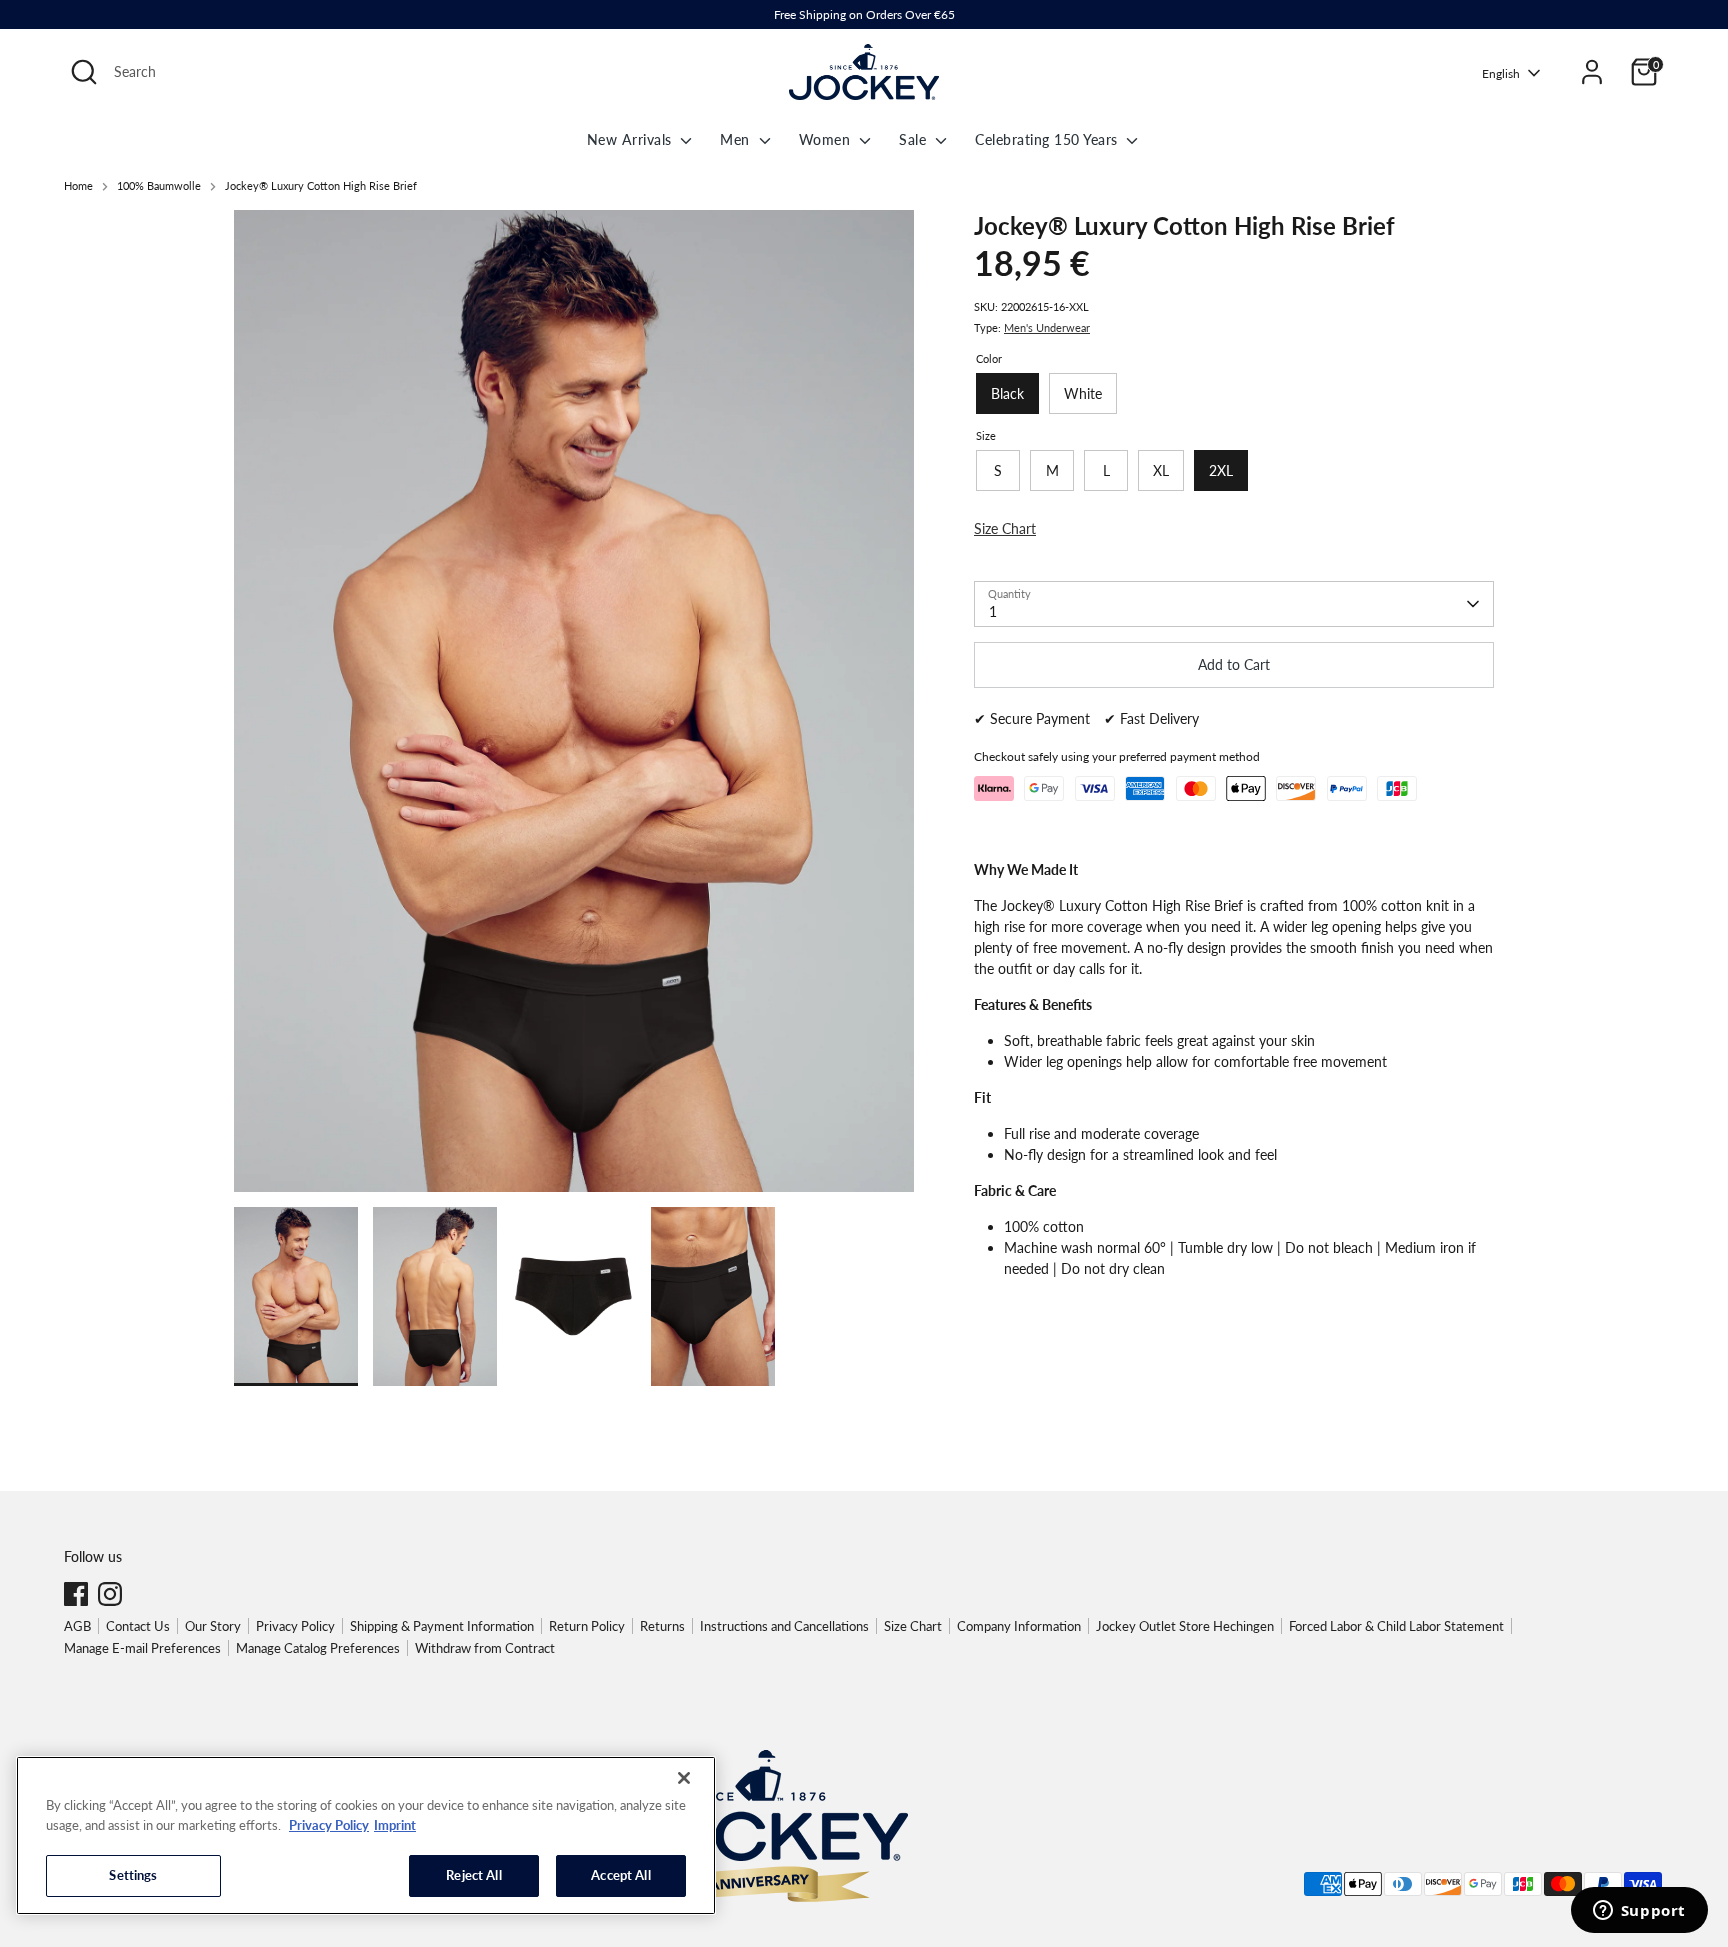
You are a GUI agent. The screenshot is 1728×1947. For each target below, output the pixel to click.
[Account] (1592, 72)
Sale (915, 139)
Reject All (473, 1875)
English (1501, 73)
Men (737, 139)
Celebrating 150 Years (1048, 139)
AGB (77, 1626)
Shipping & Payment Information (442, 1626)
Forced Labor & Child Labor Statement (1396, 1626)
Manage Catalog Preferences (318, 1648)
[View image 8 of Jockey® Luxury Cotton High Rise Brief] (713, 1296)
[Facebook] (76, 1594)
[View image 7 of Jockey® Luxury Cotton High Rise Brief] (574, 1296)
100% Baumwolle (159, 186)
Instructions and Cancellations (784, 1626)
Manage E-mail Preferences (142, 1648)
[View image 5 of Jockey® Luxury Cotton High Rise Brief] (296, 1296)
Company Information (1019, 1626)
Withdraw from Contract (485, 1648)
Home (78, 186)
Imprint (395, 1825)
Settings (133, 1875)
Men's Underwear (1047, 328)
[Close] (684, 1778)
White (1083, 393)
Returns (662, 1626)
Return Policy (587, 1626)
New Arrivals (632, 139)
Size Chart (913, 1626)
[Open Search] (84, 72)
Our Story (213, 1626)
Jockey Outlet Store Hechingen (1185, 1626)
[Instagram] (110, 1594)
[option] (574, 708)
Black (1007, 393)
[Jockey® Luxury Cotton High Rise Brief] (574, 701)
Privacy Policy (295, 1626)
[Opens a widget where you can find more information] (1639, 1912)
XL (1161, 470)
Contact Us (138, 1626)
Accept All (620, 1875)
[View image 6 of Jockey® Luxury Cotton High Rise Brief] (435, 1296)
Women (827, 139)
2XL (1221, 470)
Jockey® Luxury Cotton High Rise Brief (321, 186)
